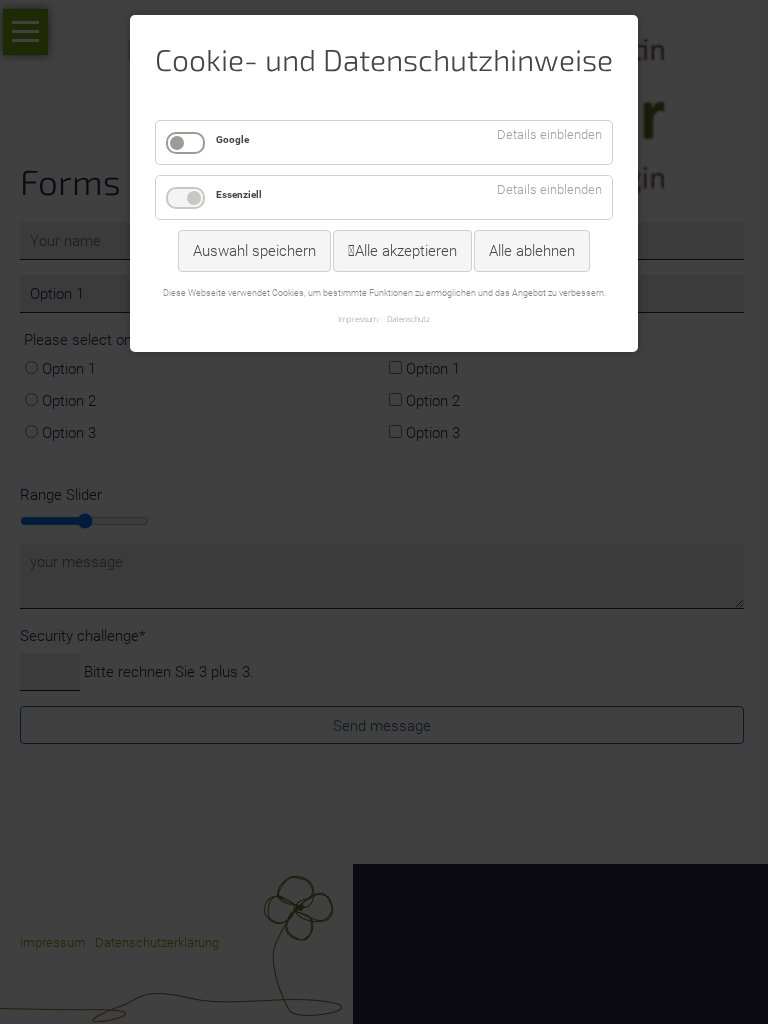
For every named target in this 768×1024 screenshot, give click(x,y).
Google (232, 139)
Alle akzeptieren (406, 251)
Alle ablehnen (532, 251)
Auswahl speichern (254, 251)
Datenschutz (408, 319)
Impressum (358, 319)
